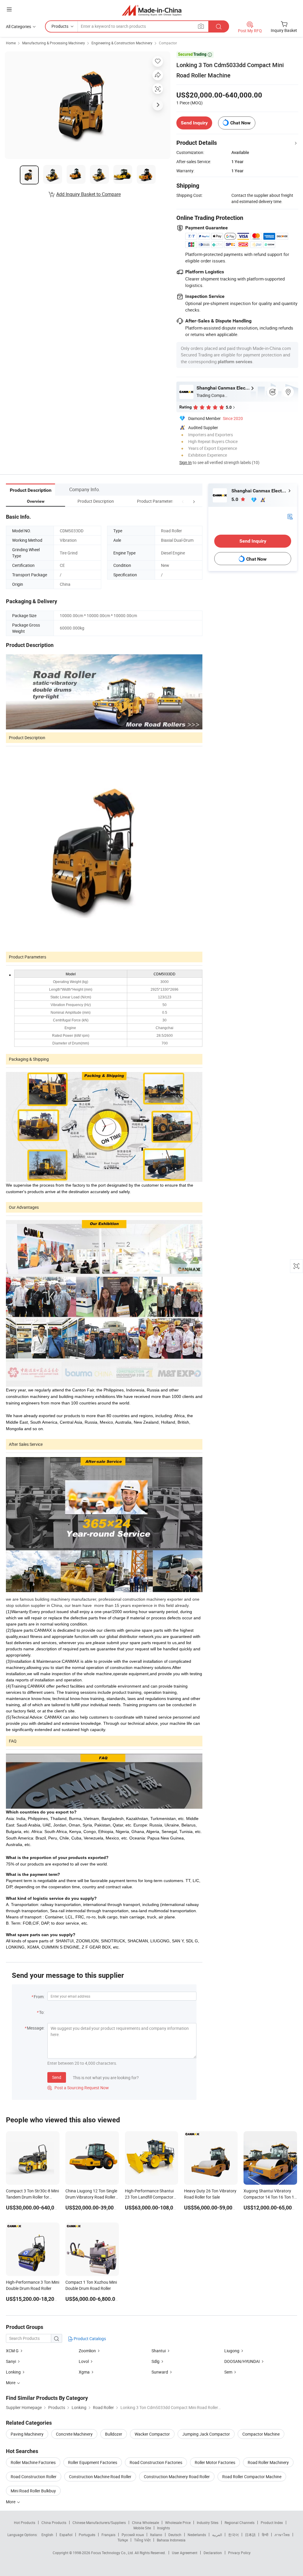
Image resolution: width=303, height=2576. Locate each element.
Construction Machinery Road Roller (177, 2477)
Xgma (84, 2372)
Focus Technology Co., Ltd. (113, 2553)
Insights (163, 2528)
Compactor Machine (261, 2434)
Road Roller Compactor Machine (252, 2477)
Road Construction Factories (156, 2462)
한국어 (233, 2535)
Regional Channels (240, 2523)
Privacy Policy (239, 2553)
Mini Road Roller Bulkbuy (33, 2491)
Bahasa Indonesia (171, 2540)
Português (87, 2535)
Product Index (272, 2523)
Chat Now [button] (240, 123)
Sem (228, 2372)
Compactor (168, 43)
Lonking (13, 2372)
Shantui (159, 2351)
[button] (183, 501)
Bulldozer (114, 2434)
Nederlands (197, 2535)
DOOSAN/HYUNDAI (242, 2361)
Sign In (186, 462)
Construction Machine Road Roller (100, 2477)
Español (66, 2535)
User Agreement (185, 2553)
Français (108, 2535)
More (11, 2502)
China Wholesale (145, 2523)
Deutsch (175, 2535)
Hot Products (25, 2523)
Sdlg (155, 2361)
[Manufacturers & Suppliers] (152, 10)
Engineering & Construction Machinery (122, 43)
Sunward (160, 2372)
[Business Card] (290, 516)
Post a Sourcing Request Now (78, 2088)
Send (57, 2077)
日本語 (250, 2535)
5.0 (235, 499)
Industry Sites (208, 2523)
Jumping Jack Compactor (206, 2434)
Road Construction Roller (34, 2477)
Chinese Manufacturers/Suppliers (99, 2523)
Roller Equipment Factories (93, 2462)
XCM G (12, 2351)
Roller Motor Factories (215, 2462)
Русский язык (133, 2535)
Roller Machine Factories (33, 2462)
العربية (217, 2535)
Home (11, 43)
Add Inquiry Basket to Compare (88, 194)
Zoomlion (87, 2351)
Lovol (84, 2361)
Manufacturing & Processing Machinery (54, 43)
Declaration (213, 2553)
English (47, 2535)
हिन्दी (265, 2535)
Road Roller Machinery (268, 2462)
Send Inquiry (194, 123)
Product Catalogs (89, 2339)
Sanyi (11, 2361)
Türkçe (123, 2540)
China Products (54, 2523)
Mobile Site (142, 2528)
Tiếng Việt (142, 2540)
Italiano (156, 2535)
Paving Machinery (27, 2434)
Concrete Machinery (74, 2434)
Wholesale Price (178, 2523)
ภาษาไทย (282, 2535)
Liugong (232, 2351)
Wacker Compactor (152, 2434)
